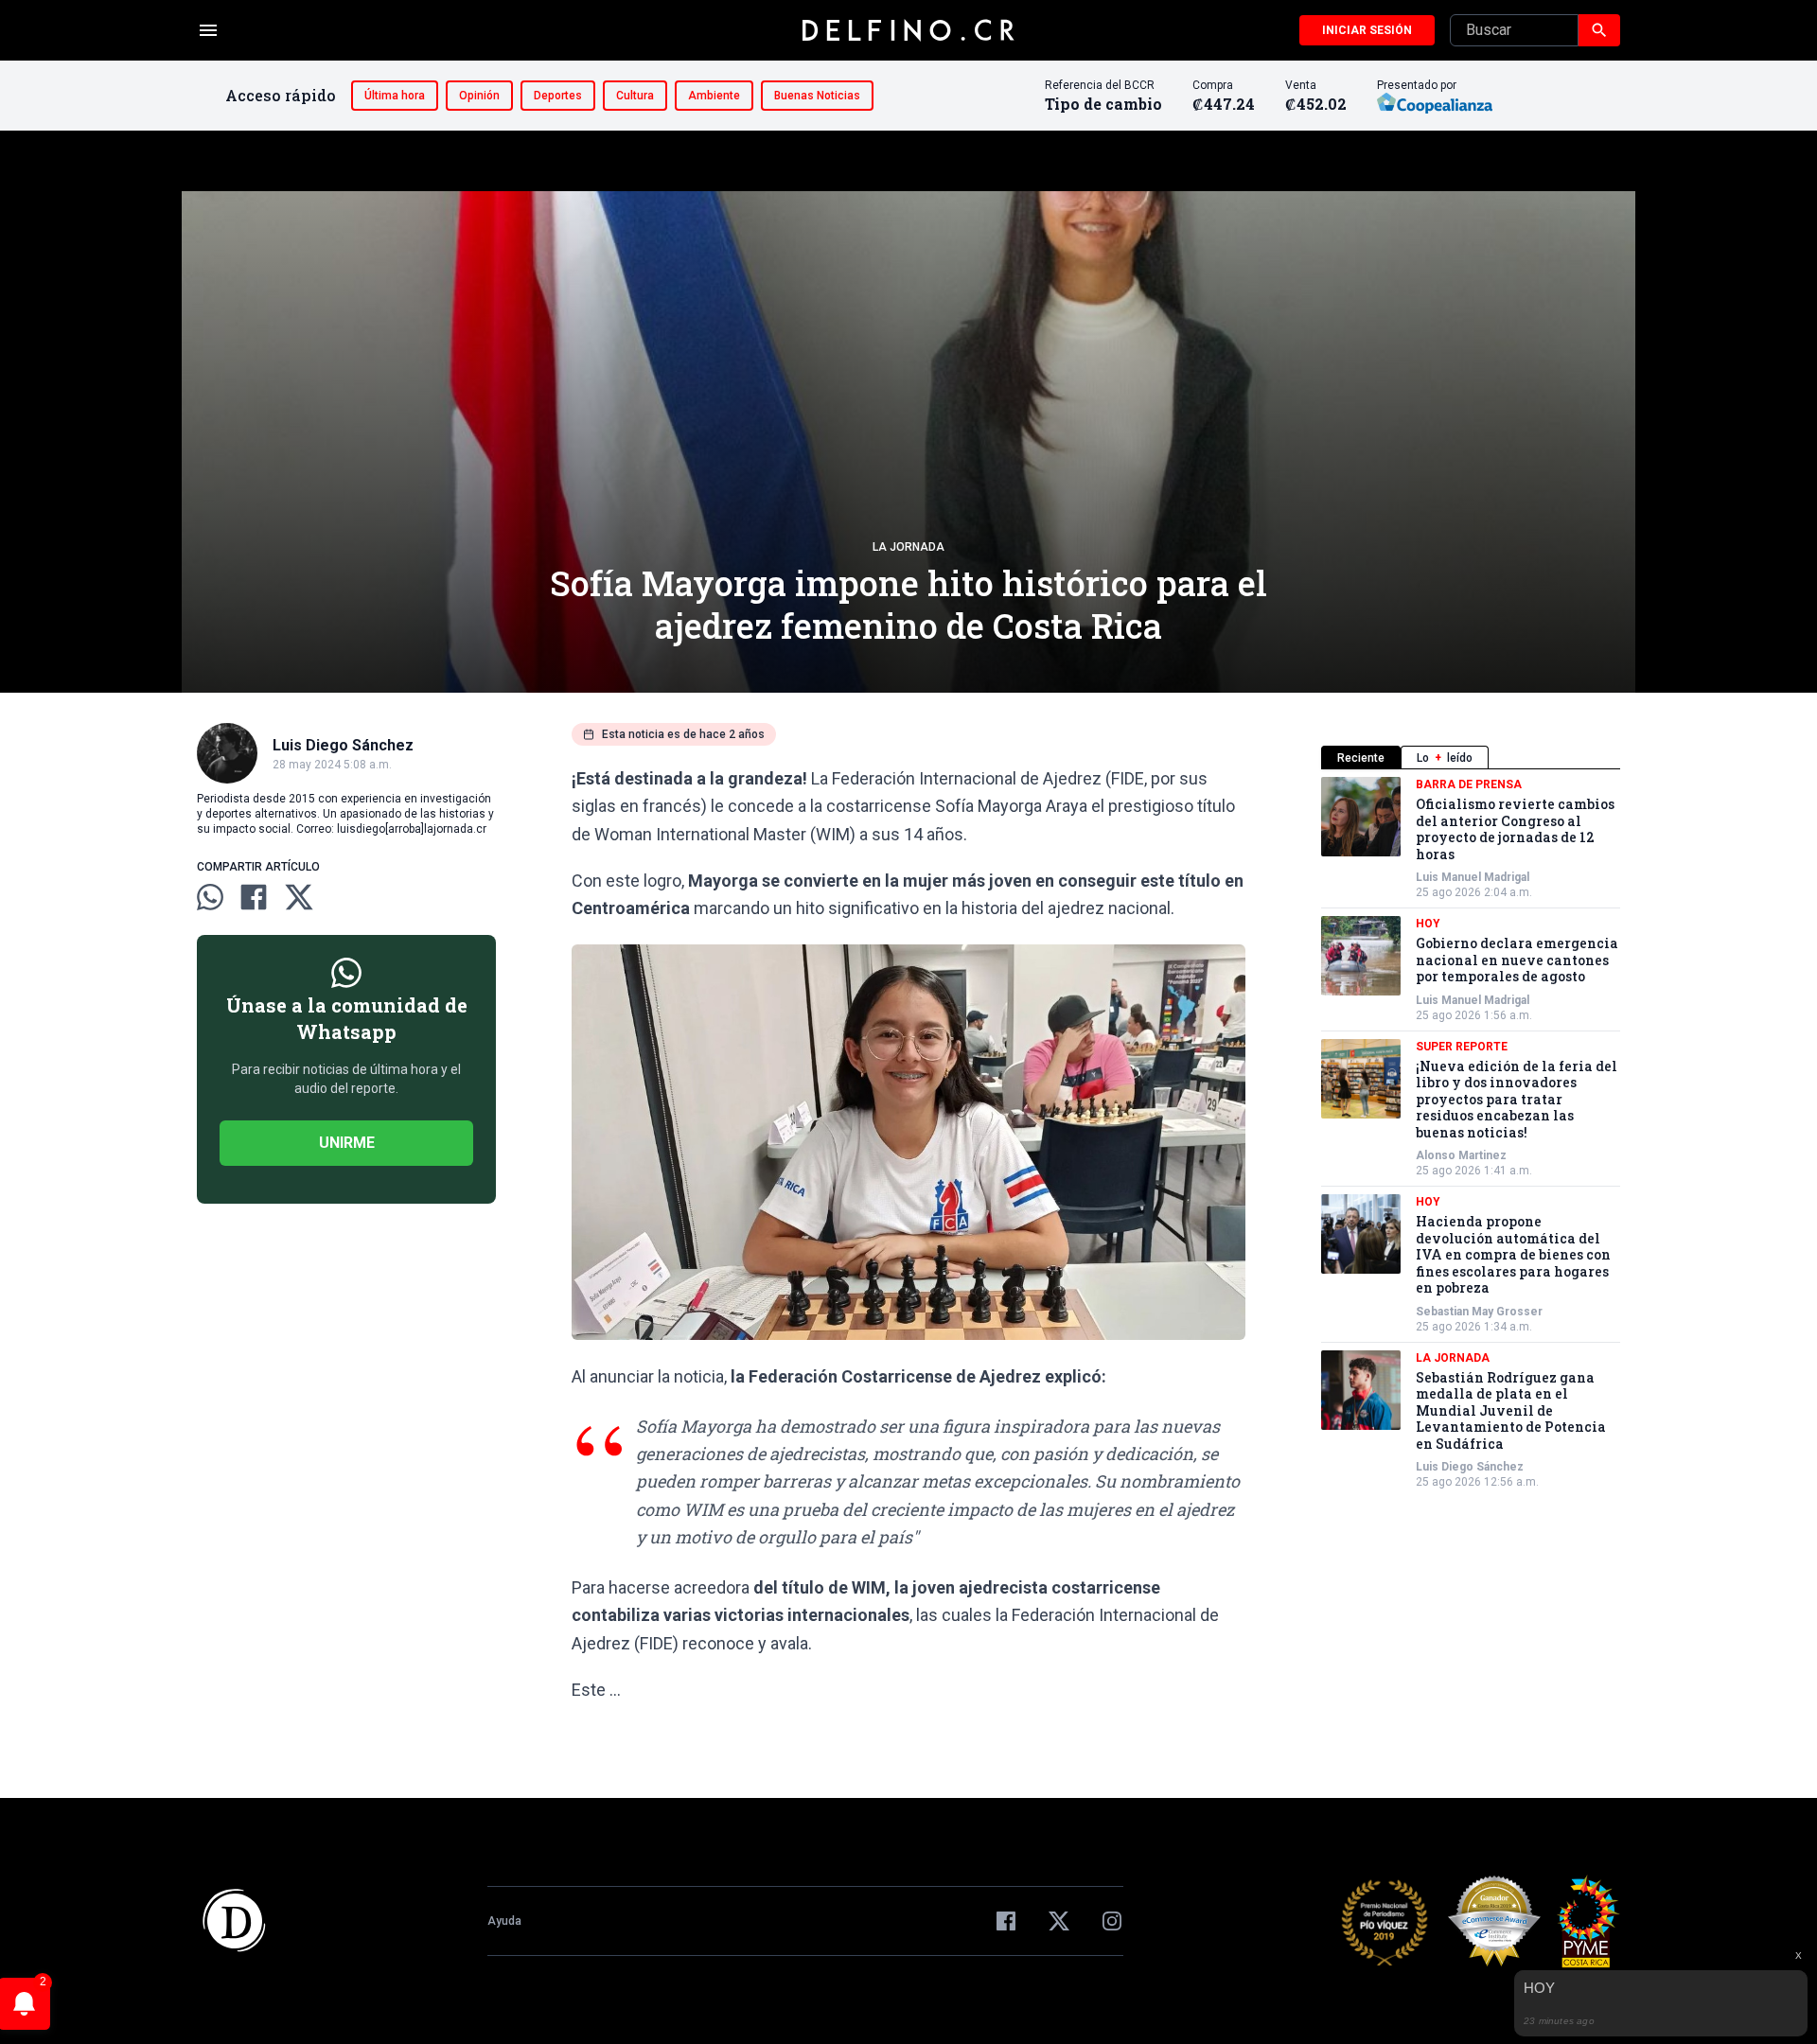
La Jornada (908, 547)
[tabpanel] (1471, 1133)
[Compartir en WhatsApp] (210, 897)
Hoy (1428, 924)
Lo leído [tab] (1445, 758)
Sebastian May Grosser (1479, 1312)
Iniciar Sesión (1367, 30)
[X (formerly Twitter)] (1059, 1921)
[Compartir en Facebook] (254, 897)
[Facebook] (1006, 1921)
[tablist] (1471, 758)
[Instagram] (1112, 1921)
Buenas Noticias (817, 96)
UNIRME (347, 1143)
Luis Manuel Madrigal (1473, 877)
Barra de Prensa (1469, 784)
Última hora (395, 96)
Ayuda (504, 1921)
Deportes (558, 96)
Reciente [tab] (1361, 758)
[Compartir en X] (299, 897)
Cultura (635, 96)
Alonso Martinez (1461, 1155)
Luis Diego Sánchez (1470, 1467)
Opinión (479, 96)
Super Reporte (1462, 1047)
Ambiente (714, 96)
